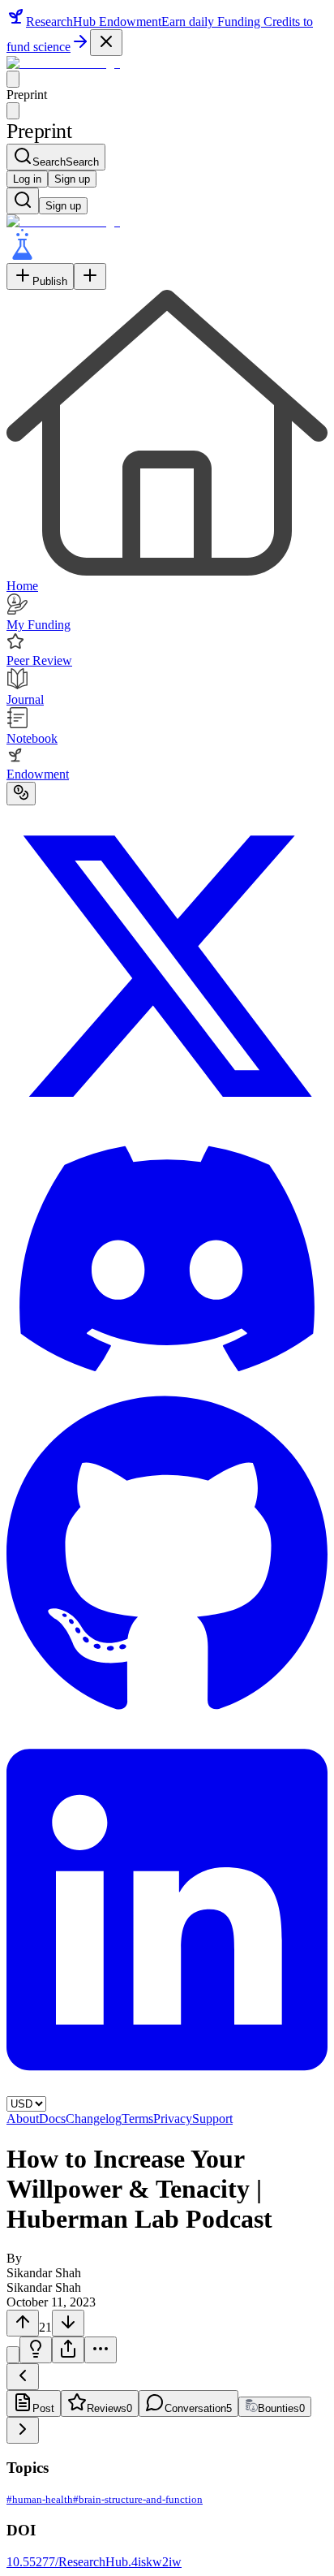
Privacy (173, 2119)
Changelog (94, 2119)
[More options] (101, 2350)
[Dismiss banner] (106, 43)
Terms (137, 2119)
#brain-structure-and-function (138, 2499)
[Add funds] (21, 794)
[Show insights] (36, 2350)
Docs (52, 2119)
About (23, 2119)
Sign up (72, 179)
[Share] (68, 2350)
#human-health (40, 2499)
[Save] (13, 2355)
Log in (27, 179)
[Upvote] (23, 2323)
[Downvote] (68, 2323)
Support (212, 2119)
